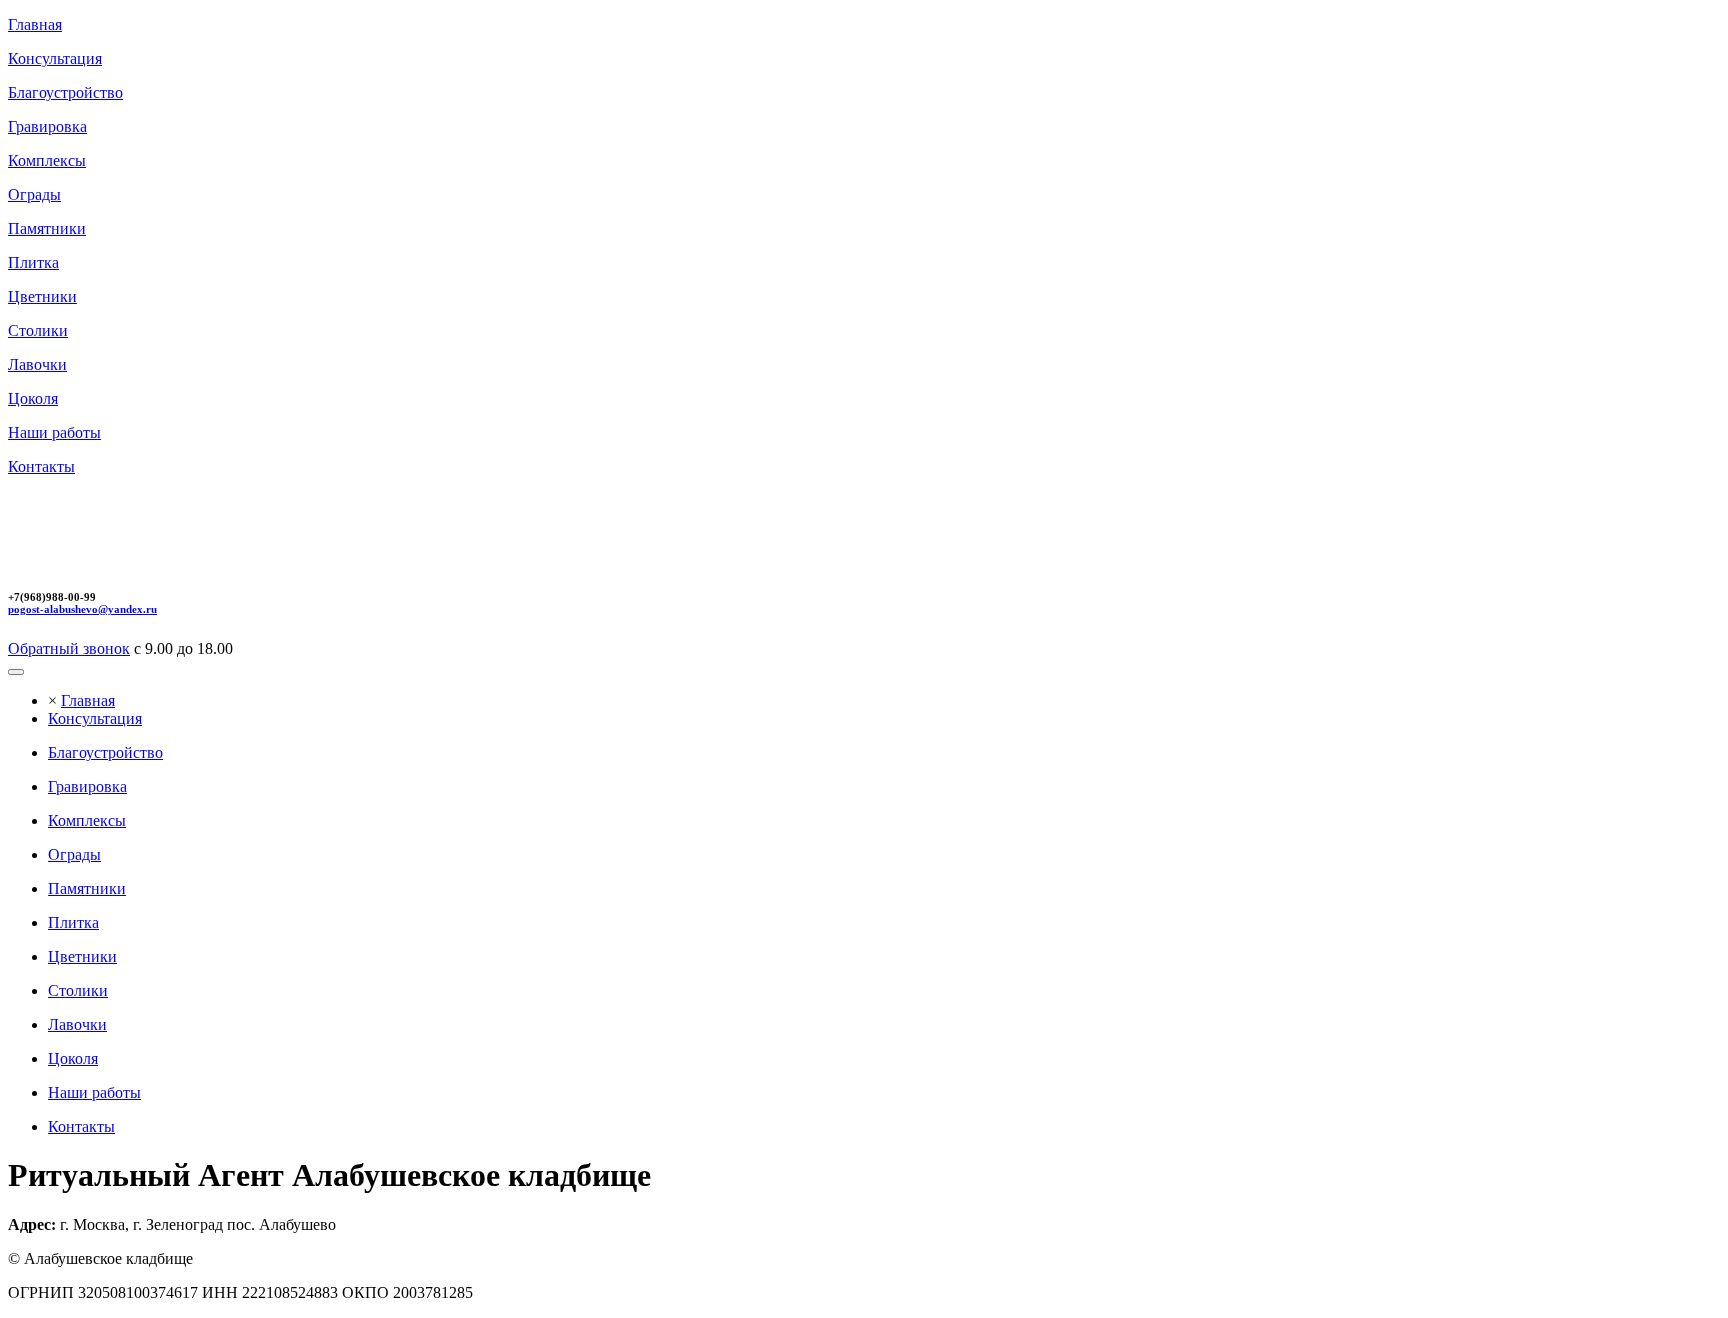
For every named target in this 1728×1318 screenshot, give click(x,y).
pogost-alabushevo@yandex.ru (82, 609)
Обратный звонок (69, 648)
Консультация (95, 718)
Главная (88, 700)
